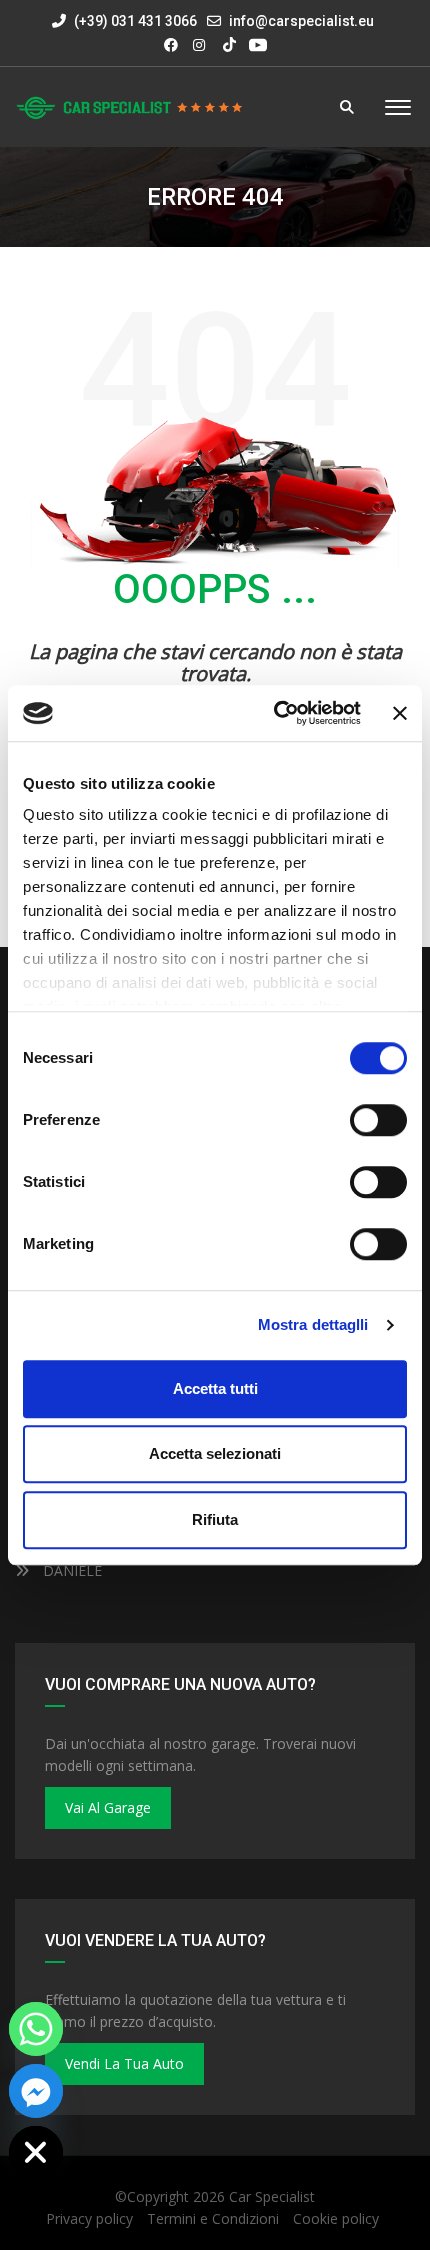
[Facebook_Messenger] (36, 2091)
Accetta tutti (215, 1388)
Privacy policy (89, 2218)
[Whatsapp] (36, 2029)
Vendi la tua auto (124, 2063)
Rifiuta (215, 1519)
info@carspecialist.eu (301, 21)
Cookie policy (336, 2218)
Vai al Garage (108, 1807)
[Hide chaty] (36, 2153)
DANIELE (70, 1570)
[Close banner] (400, 713)
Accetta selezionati (215, 1453)
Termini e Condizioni (213, 2218)
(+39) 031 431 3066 (134, 21)
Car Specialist (272, 2196)
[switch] (378, 1120)
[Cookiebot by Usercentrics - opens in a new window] (275, 713)
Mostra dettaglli (313, 1324)
